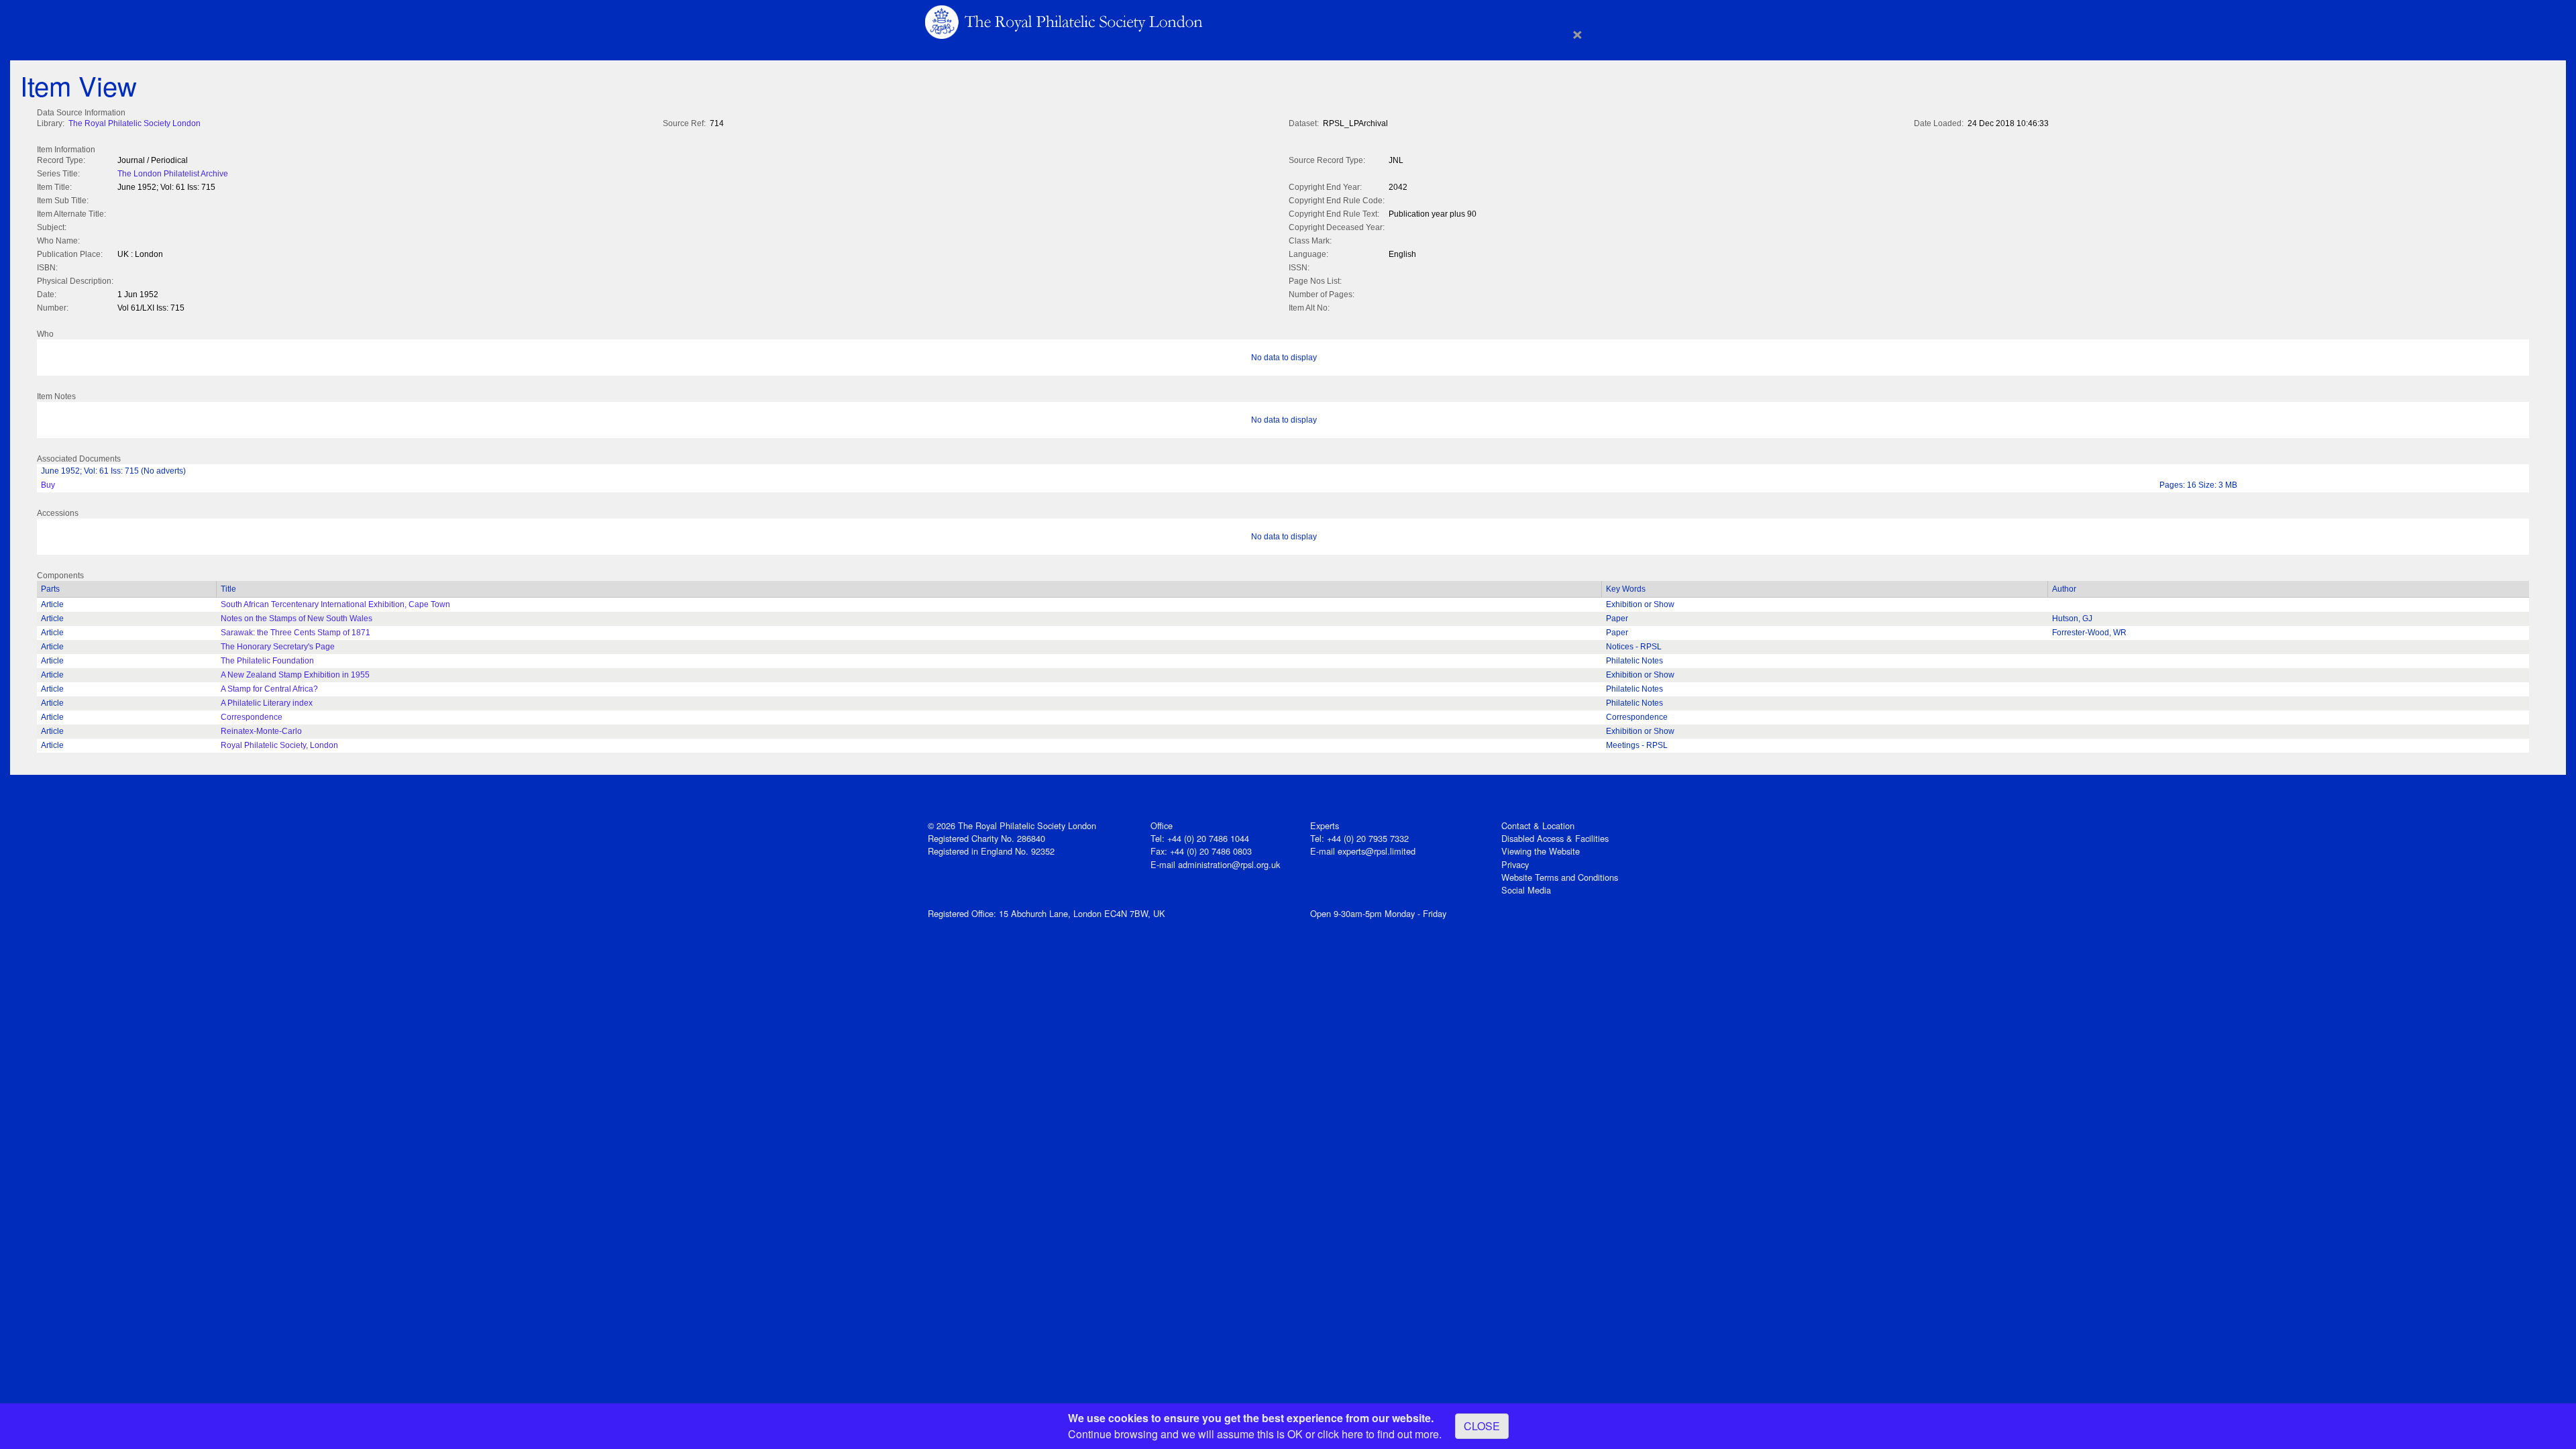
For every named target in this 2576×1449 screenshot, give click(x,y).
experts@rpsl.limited (1377, 851)
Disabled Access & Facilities (1555, 838)
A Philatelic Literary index (267, 703)
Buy (48, 485)
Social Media (1526, 890)
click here (1340, 1434)
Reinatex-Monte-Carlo (261, 731)
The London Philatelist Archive (173, 174)
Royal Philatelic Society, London (279, 745)
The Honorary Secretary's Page (278, 647)
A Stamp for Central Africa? (269, 689)
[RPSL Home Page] (1065, 21)
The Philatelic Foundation (267, 661)
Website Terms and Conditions (1560, 877)
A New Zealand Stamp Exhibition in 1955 (295, 675)
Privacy (1515, 864)
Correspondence (252, 717)
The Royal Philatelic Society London (135, 123)
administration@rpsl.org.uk (1229, 864)
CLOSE (1482, 1426)
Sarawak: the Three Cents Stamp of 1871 (296, 633)
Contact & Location (1538, 825)
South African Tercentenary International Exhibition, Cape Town (335, 604)
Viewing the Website (1541, 851)
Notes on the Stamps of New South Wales (297, 619)
